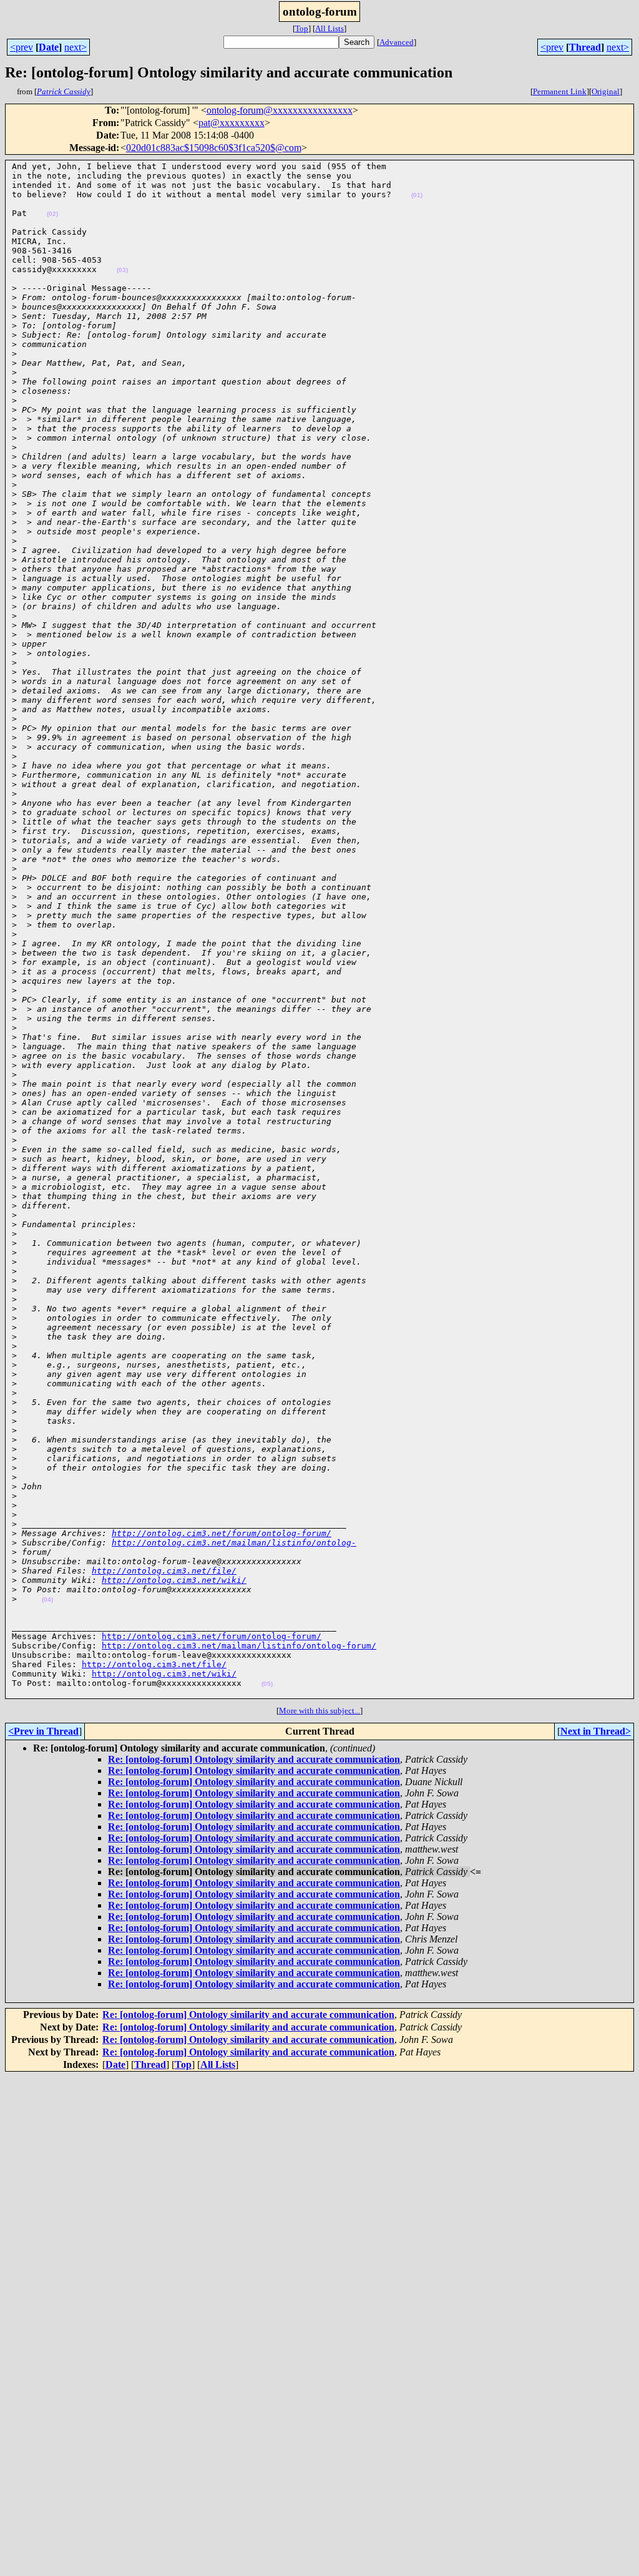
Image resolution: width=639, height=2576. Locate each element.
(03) (122, 270)
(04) (47, 1599)
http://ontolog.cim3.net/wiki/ (174, 1580)
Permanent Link (560, 91)
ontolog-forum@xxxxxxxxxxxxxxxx (280, 110)
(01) (417, 195)
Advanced (397, 42)
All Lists (329, 28)
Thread (585, 47)
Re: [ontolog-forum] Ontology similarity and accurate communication (254, 1759)
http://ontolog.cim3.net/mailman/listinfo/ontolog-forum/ (239, 1646)
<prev (22, 47)
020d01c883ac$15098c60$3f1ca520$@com (214, 148)
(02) (52, 214)
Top (302, 28)
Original (606, 91)
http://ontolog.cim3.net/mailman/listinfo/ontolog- (234, 1543)
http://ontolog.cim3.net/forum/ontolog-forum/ (222, 1533)
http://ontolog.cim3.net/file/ (164, 1571)
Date (49, 47)
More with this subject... (319, 1711)
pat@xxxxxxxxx (232, 123)
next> (76, 47)
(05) (267, 1684)
